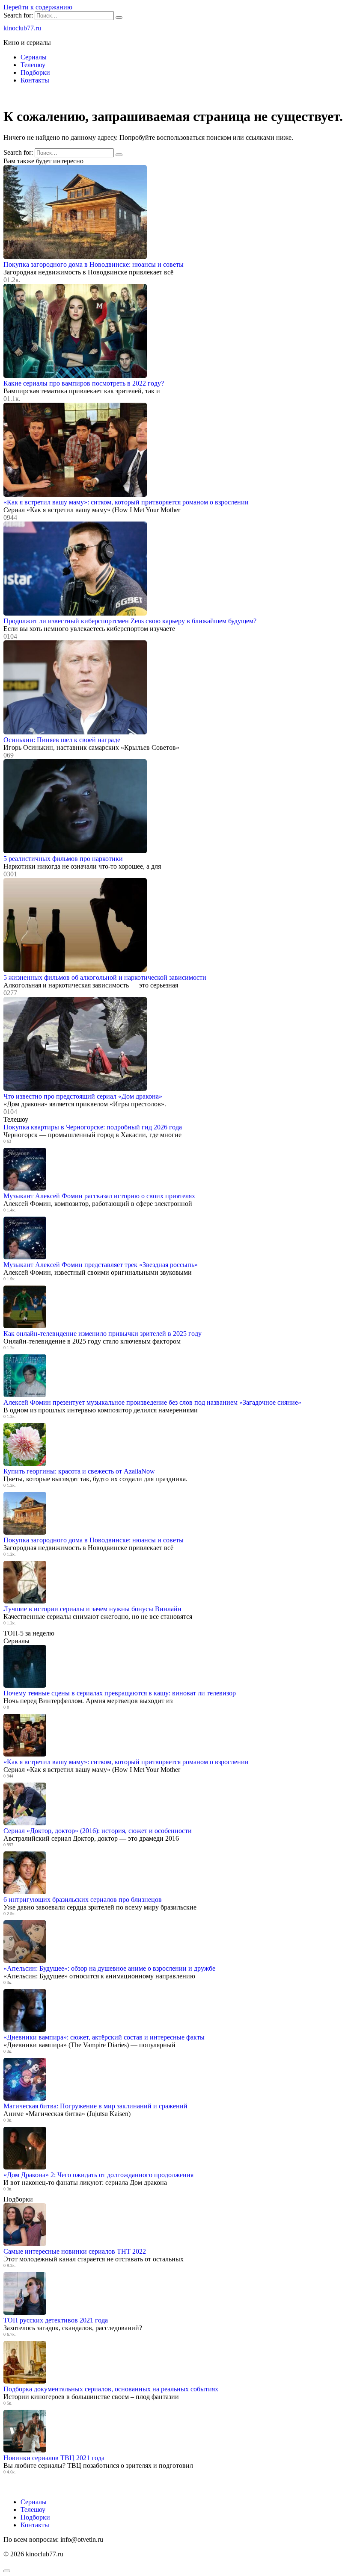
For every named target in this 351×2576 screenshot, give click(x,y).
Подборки (35, 72)
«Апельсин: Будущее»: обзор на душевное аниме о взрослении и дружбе (109, 1968)
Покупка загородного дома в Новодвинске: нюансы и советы (94, 264)
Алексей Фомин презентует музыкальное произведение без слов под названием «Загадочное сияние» (152, 1402)
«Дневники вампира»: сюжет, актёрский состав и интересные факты (104, 2037)
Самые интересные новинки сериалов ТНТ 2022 (75, 2251)
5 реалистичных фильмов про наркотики (63, 859)
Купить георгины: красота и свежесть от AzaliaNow (79, 1471)
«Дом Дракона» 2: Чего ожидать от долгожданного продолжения (98, 2175)
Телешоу (33, 65)
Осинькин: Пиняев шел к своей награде (62, 740)
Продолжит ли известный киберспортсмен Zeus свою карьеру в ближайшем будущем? (130, 621)
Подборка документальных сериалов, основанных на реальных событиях (111, 2389)
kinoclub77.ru (22, 28)
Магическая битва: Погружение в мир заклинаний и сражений (95, 2106)
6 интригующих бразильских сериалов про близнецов (83, 1900)
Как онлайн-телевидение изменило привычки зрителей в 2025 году (103, 1334)
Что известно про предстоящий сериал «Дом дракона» (83, 1096)
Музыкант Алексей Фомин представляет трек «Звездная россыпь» (101, 1265)
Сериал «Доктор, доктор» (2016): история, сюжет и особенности (98, 1831)
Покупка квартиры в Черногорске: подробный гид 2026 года (93, 1127)
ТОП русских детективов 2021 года (56, 2320)
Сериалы (34, 57)
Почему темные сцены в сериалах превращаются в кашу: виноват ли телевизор (120, 1693)
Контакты (35, 80)
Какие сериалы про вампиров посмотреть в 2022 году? (84, 383)
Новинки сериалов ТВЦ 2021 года (54, 2458)
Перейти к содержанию (38, 7)
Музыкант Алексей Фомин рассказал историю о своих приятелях (99, 1196)
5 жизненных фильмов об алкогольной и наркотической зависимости (105, 977)
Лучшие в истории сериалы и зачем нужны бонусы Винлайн (92, 1609)
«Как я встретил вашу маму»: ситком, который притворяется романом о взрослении (126, 502)
